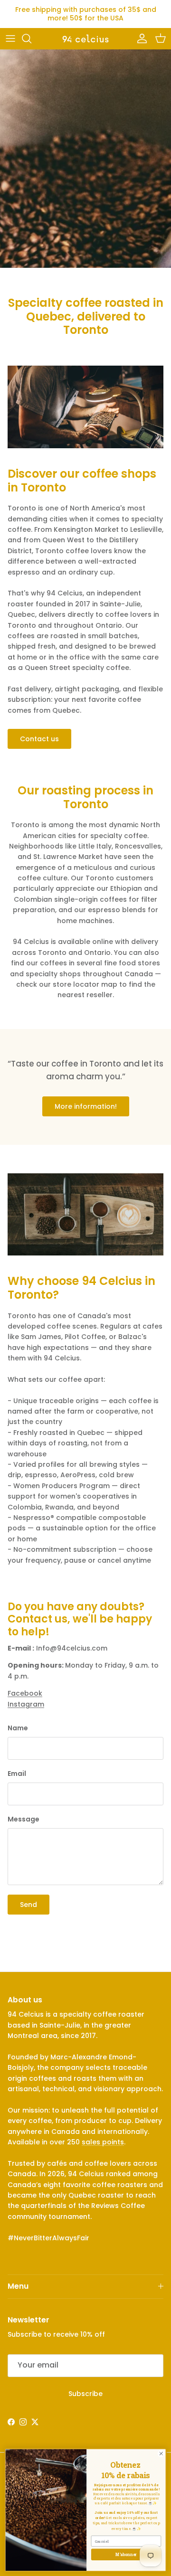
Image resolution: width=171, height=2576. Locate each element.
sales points (103, 2142)
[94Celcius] (85, 38)
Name (18, 1728)
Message (24, 1819)
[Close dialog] (161, 2453)
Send (28, 1905)
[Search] (31, 38)
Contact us (39, 739)
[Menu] (10, 38)
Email (17, 1774)
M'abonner (126, 2554)
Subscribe (85, 2394)
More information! (86, 1106)
